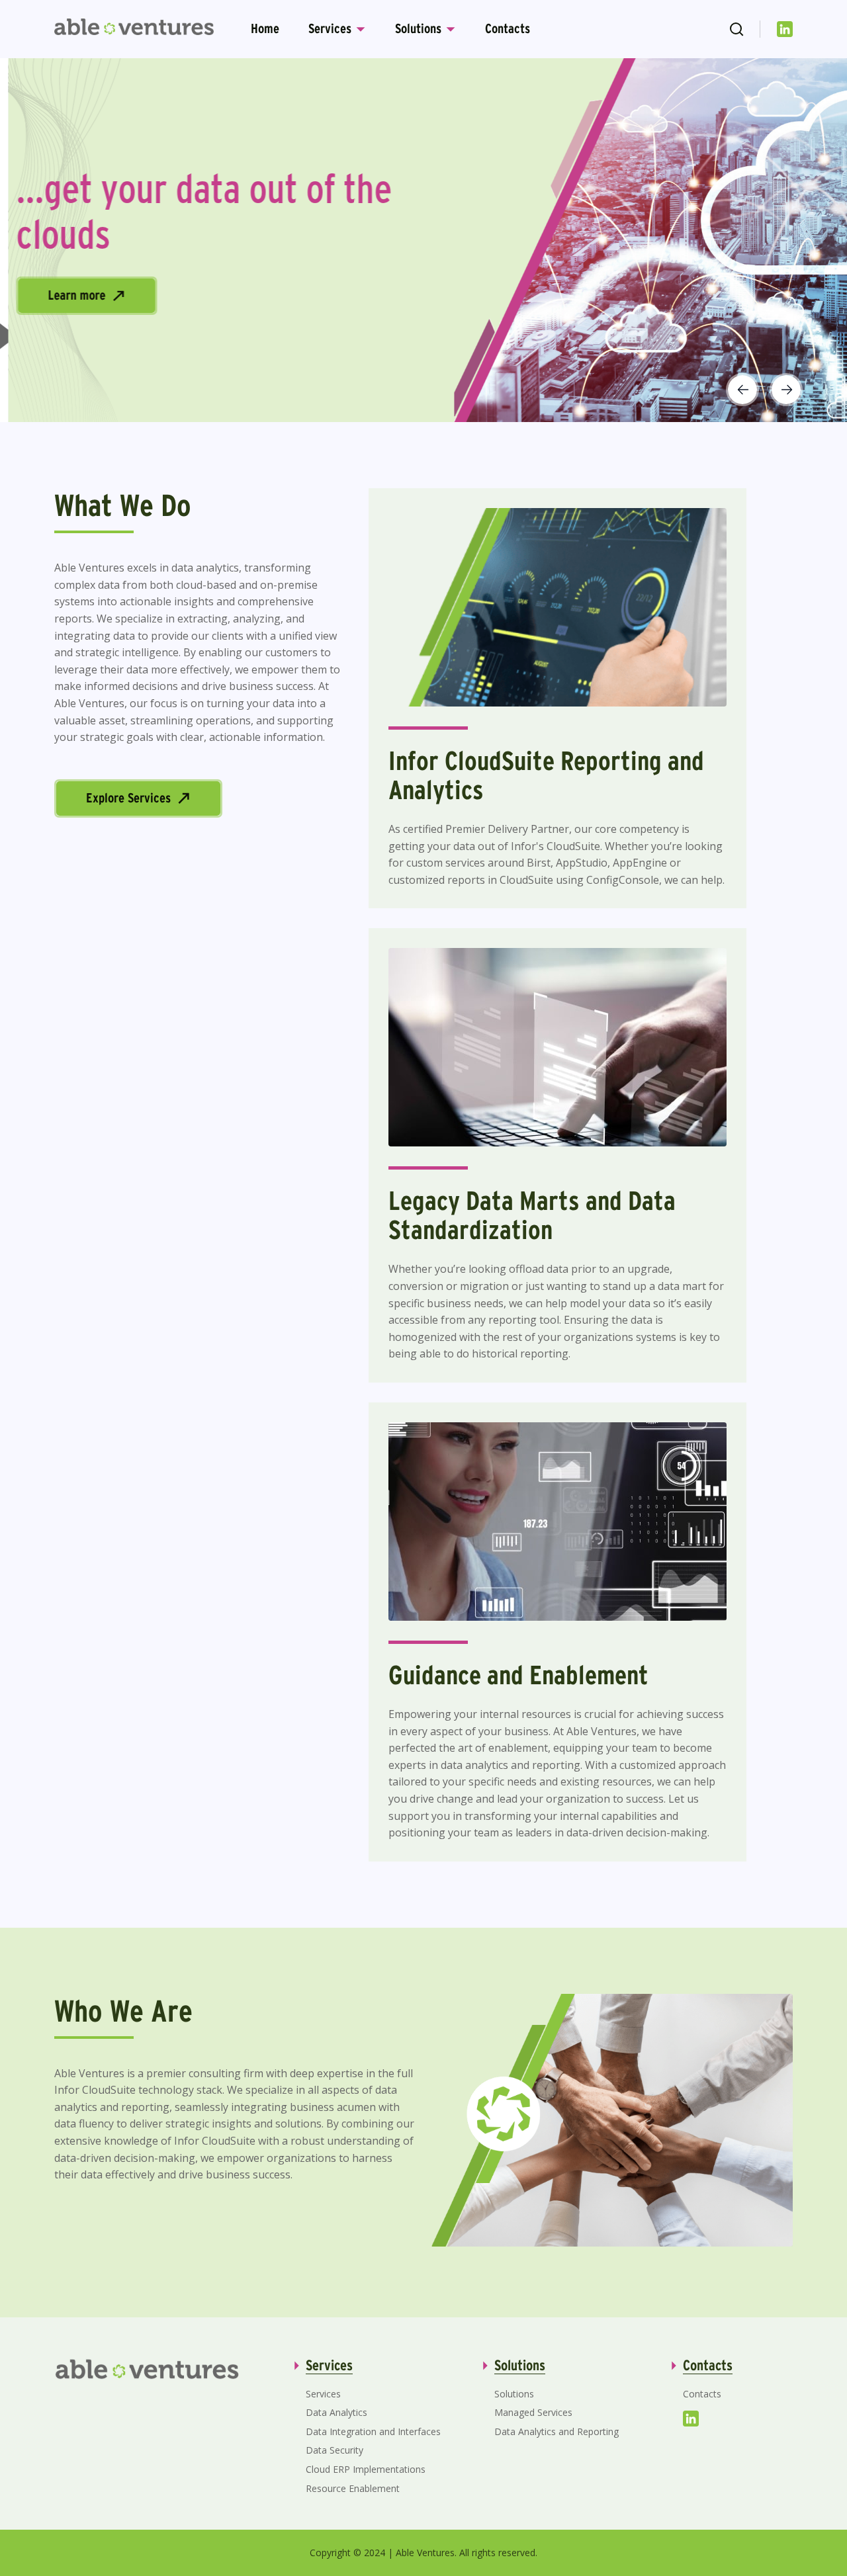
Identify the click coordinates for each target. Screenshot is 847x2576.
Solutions (418, 28)
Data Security (334, 2450)
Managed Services (533, 2412)
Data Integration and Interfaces (373, 2431)
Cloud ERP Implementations (366, 2469)
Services (330, 28)
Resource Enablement (353, 2488)
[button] (742, 390)
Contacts (508, 28)
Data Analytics (336, 2412)
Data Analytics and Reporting (557, 2431)
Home (265, 28)
